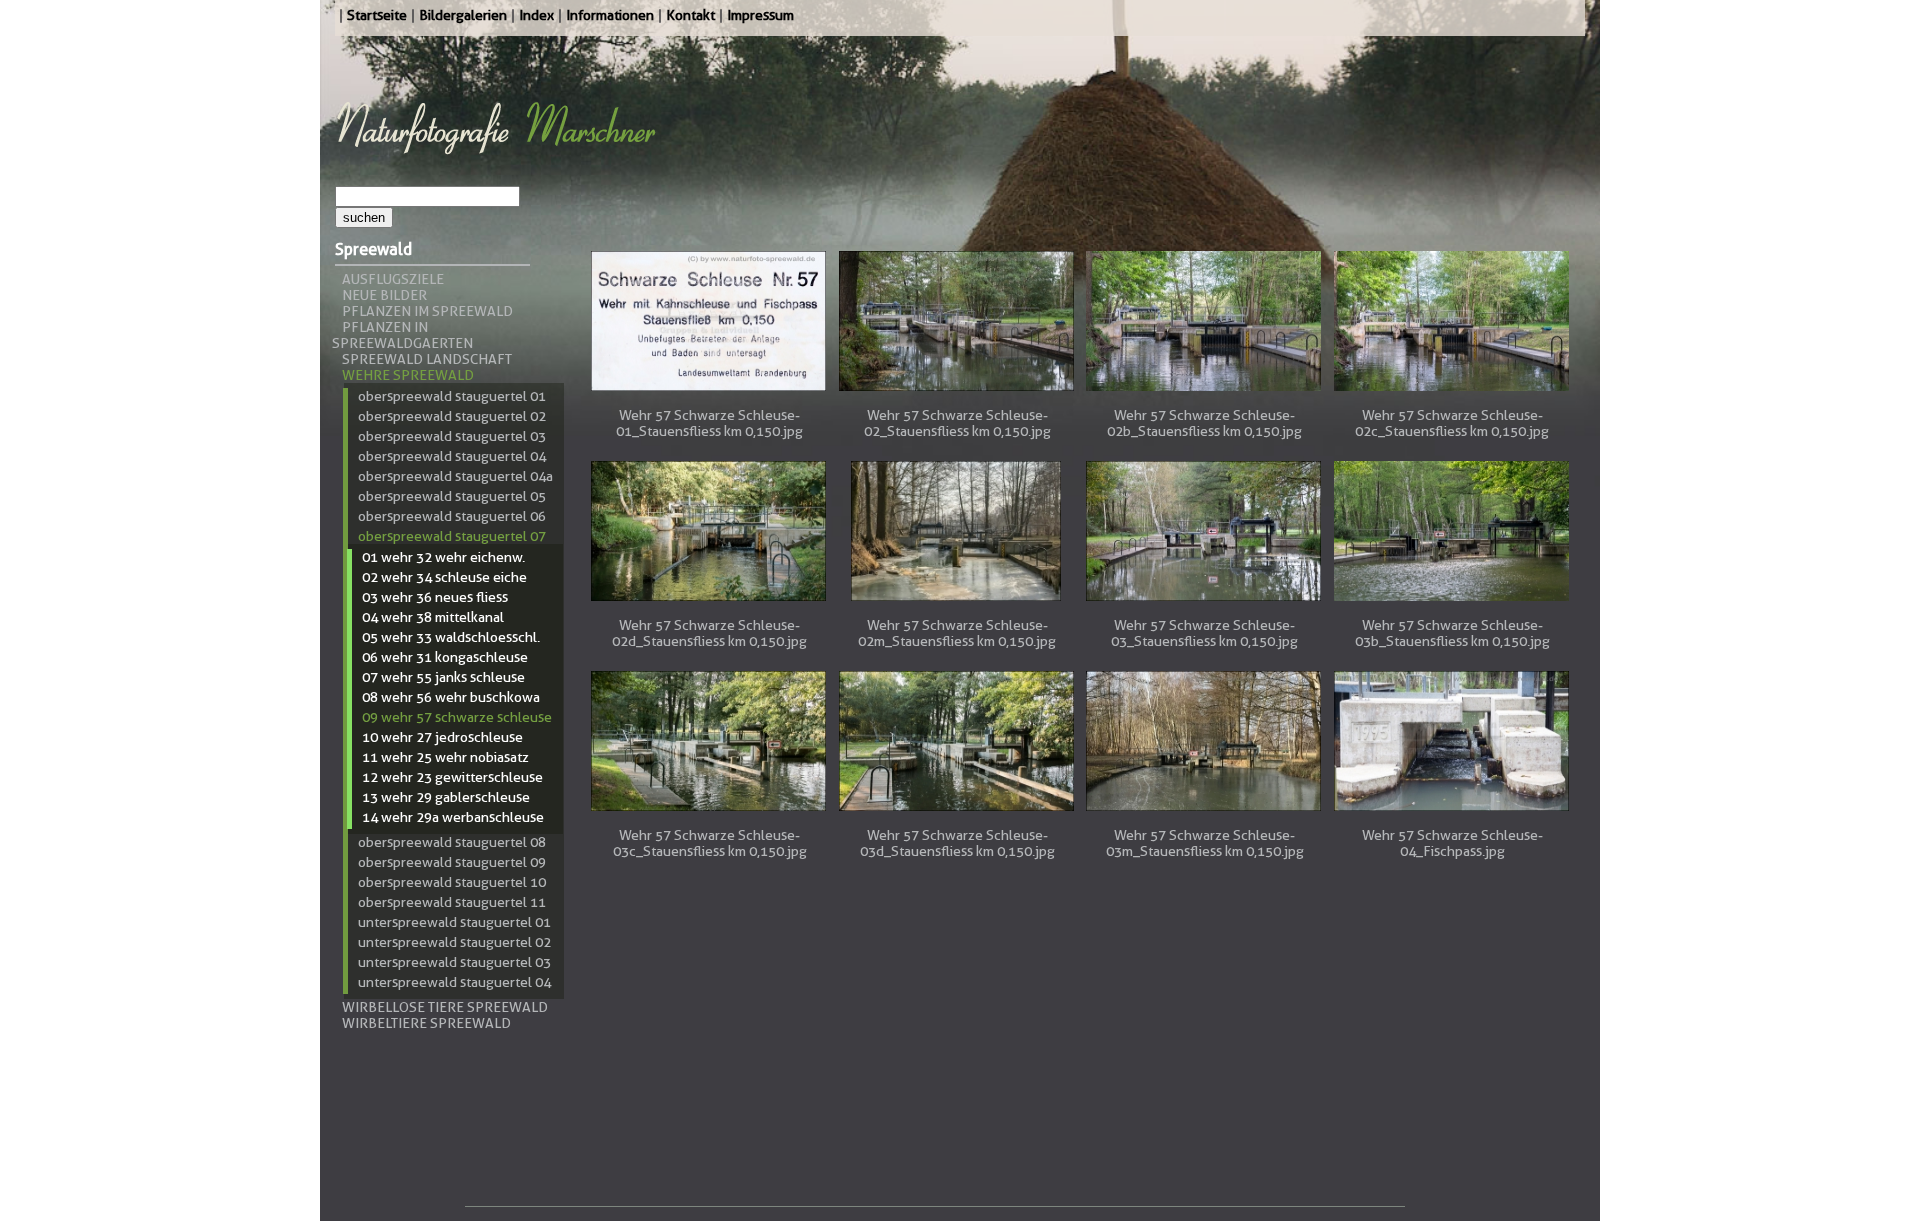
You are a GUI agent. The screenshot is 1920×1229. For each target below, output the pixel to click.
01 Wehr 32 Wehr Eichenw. (443, 557)
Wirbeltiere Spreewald (426, 1023)
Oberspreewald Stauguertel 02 (452, 416)
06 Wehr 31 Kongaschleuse (445, 657)
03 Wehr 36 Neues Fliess (435, 597)
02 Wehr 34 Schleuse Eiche (444, 577)
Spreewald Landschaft (427, 359)
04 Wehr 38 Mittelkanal (433, 617)
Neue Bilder (384, 295)
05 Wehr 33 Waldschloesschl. (451, 637)
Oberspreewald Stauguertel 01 (452, 396)
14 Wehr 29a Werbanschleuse (453, 817)
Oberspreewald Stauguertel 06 (452, 516)
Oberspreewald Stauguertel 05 (452, 496)
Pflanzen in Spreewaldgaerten (402, 335)
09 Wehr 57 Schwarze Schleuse (457, 717)
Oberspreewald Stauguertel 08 (452, 842)
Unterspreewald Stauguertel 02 (454, 942)
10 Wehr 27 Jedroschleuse (442, 737)
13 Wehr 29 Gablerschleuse (446, 797)
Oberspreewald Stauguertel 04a (455, 476)
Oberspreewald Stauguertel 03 (452, 436)
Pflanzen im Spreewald (427, 311)
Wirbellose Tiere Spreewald (445, 1007)
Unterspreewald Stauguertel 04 (454, 982)
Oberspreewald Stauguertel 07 (452, 536)
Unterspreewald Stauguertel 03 (454, 962)
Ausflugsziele (393, 279)
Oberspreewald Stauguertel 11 (452, 902)
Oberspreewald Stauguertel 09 (452, 862)
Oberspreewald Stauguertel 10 (452, 882)
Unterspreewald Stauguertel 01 (454, 922)
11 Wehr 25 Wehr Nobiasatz (445, 757)
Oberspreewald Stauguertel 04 (452, 456)
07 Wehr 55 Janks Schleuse (443, 677)
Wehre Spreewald (408, 375)
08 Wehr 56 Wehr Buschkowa (451, 697)
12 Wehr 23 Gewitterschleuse (452, 777)
